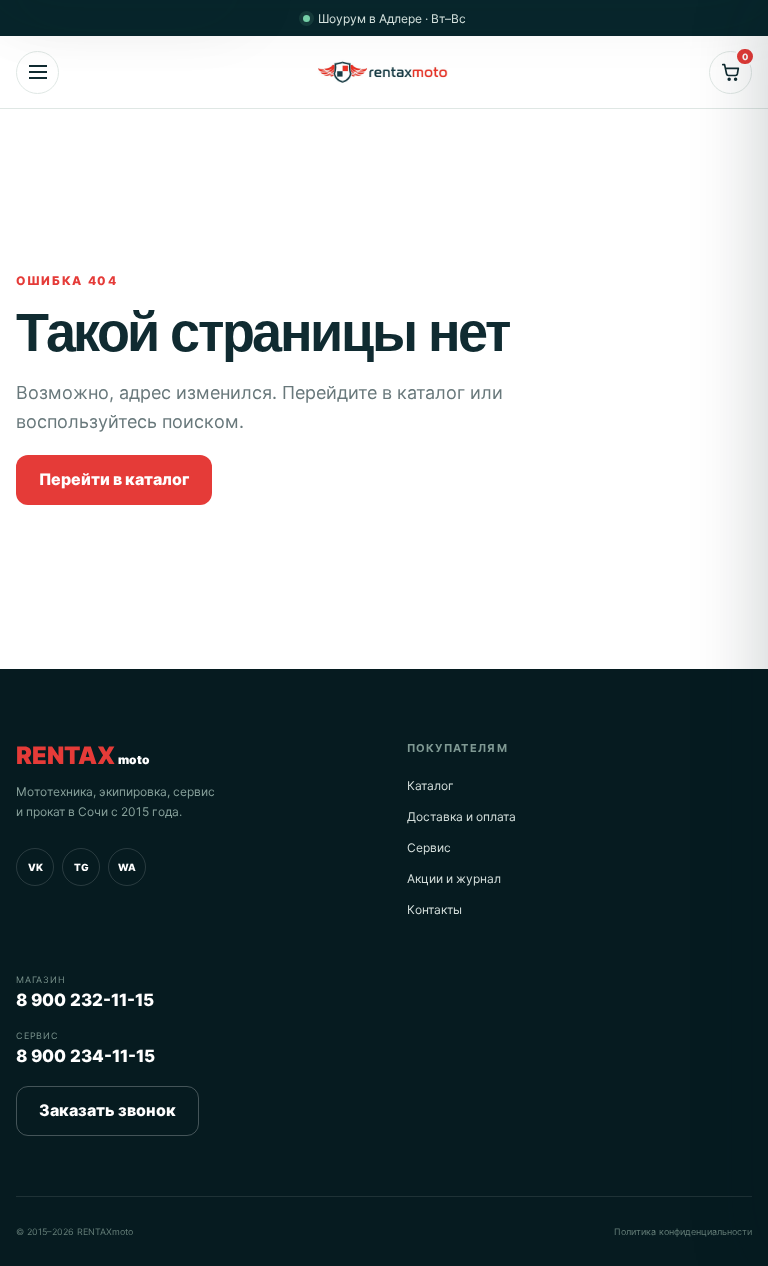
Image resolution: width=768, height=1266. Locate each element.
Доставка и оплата (461, 816)
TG (81, 867)
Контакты (434, 909)
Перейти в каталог (114, 479)
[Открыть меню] (37, 72)
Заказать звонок (107, 1110)
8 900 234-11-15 (85, 1056)
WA (127, 867)
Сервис (429, 847)
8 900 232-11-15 (85, 1000)
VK (35, 867)
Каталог (430, 785)
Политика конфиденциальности (683, 1231)
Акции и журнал (454, 878)
